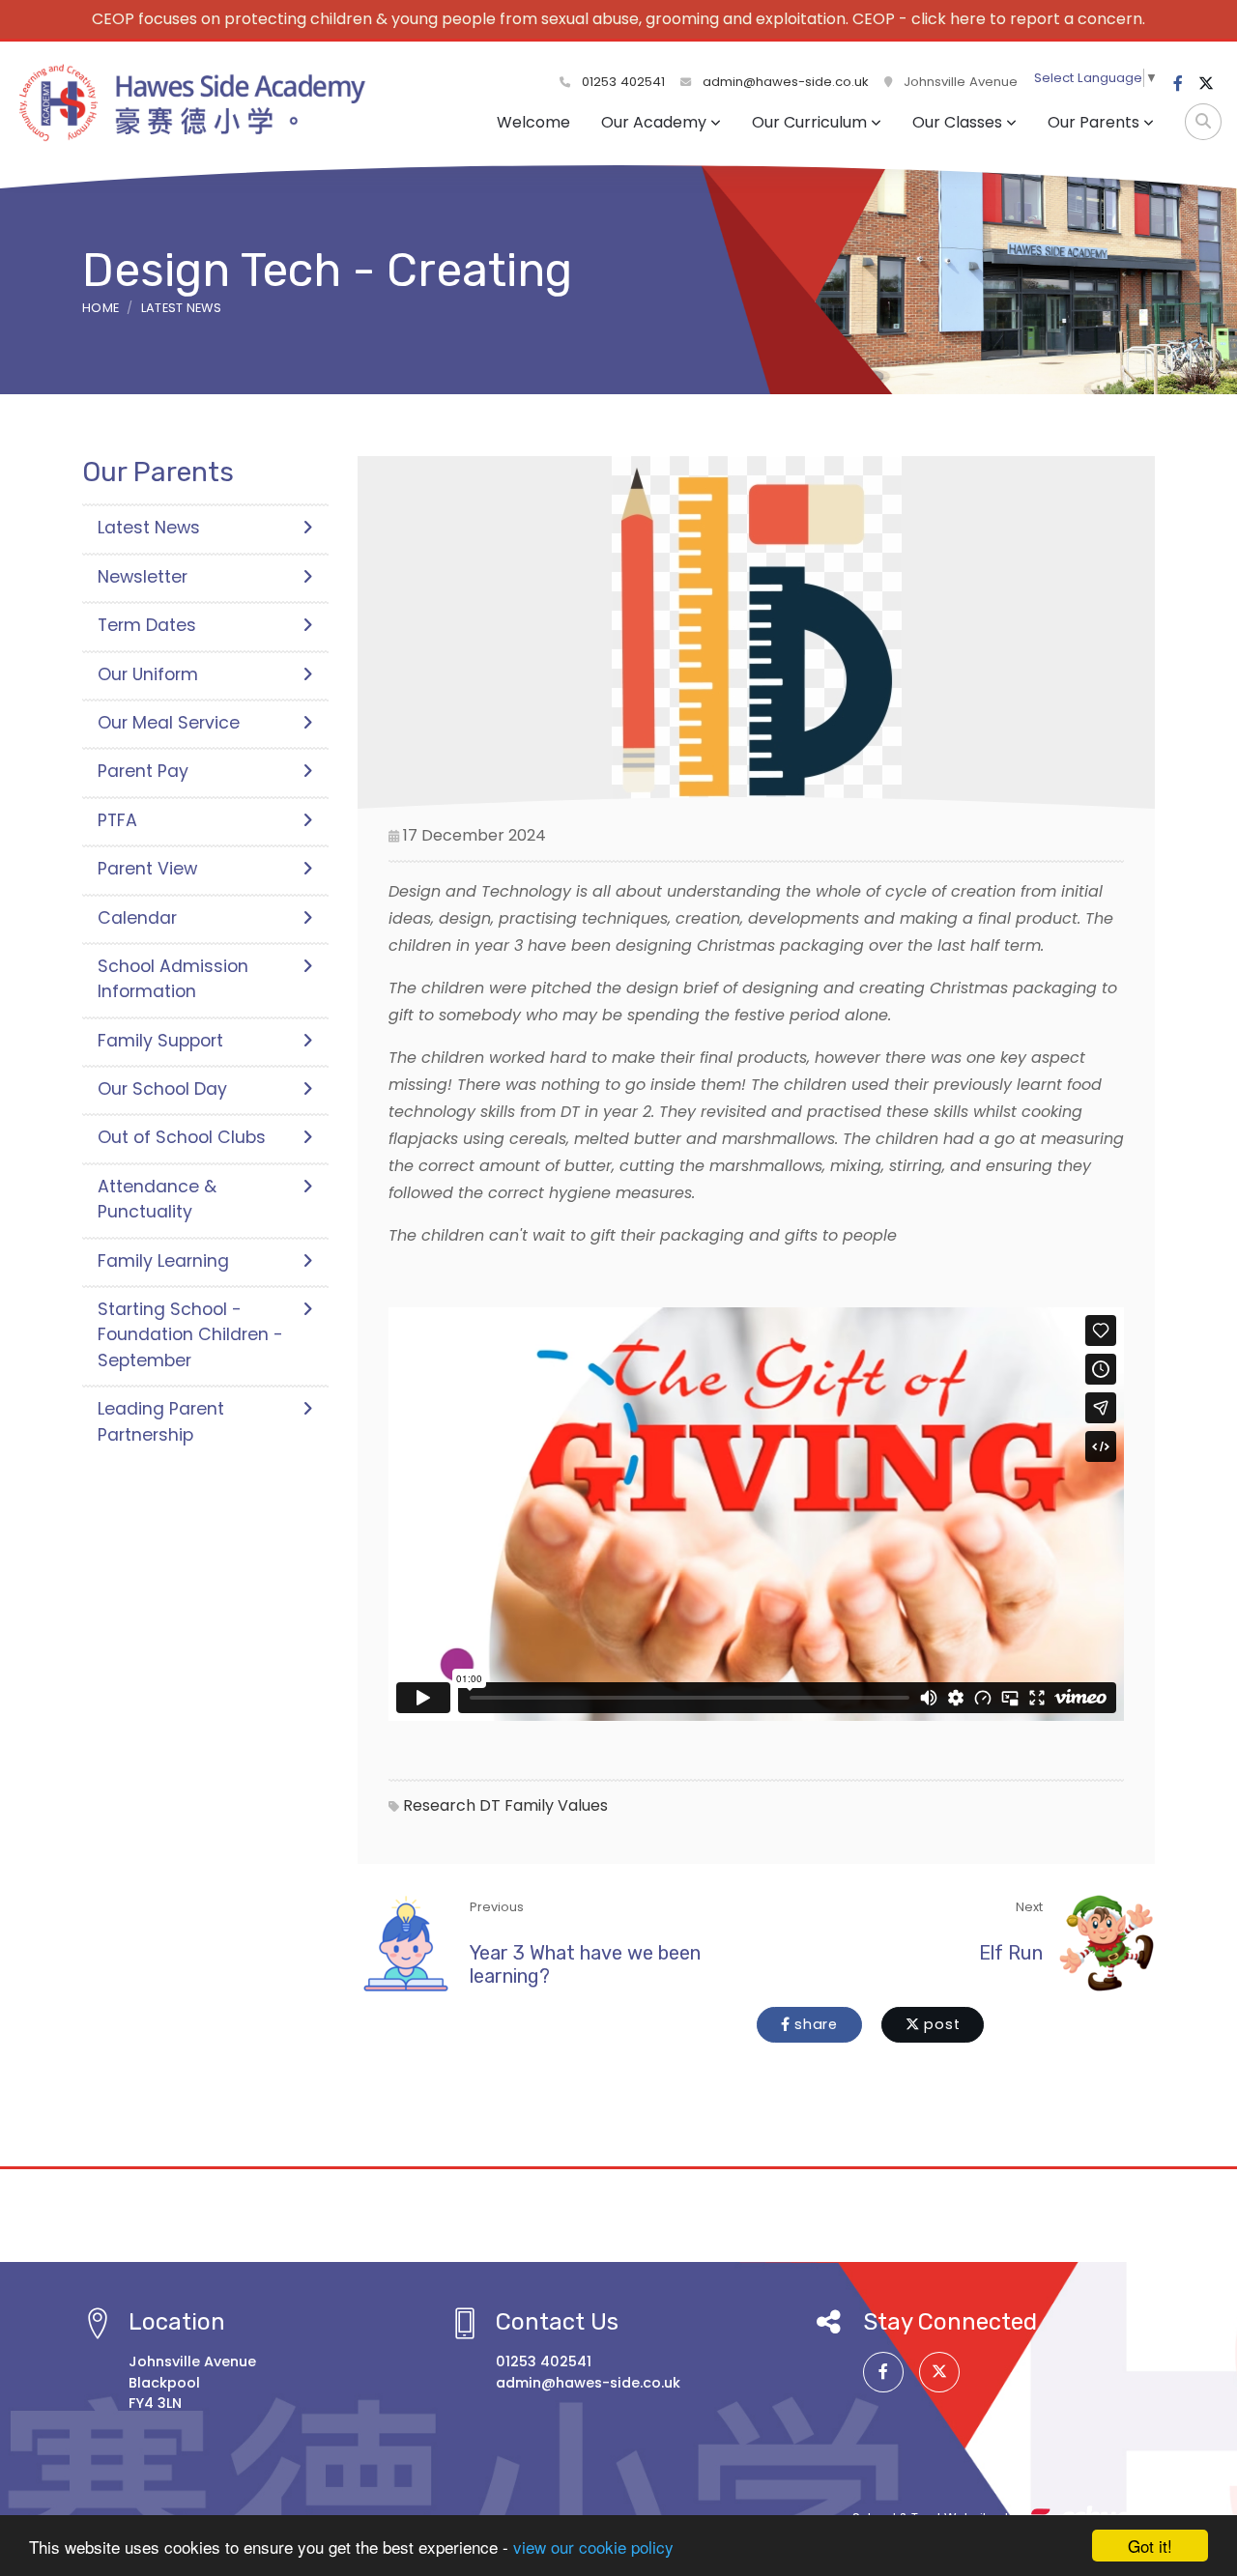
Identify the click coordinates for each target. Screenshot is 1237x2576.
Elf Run (1011, 1953)
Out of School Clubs (182, 1137)
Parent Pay (143, 771)
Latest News (182, 308)
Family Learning (163, 1261)
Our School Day (162, 1089)
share (814, 2024)
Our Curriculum (809, 122)
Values (583, 1805)
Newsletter (143, 577)
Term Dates (147, 625)
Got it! (1150, 2546)
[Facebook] (1178, 84)
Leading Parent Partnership (161, 1421)
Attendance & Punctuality (157, 1199)
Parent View (147, 869)
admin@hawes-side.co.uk (786, 82)
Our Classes (957, 122)
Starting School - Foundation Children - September (190, 1335)
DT (490, 1805)
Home (101, 308)
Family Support (160, 1041)
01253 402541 (621, 82)
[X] (1206, 84)
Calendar (137, 918)
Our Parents (1093, 122)
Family (529, 1805)
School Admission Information (173, 979)
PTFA (117, 820)
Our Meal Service (169, 723)
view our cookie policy (593, 2547)
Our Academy (654, 122)
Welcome (533, 122)
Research (439, 1805)
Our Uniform (148, 674)
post (940, 2024)
